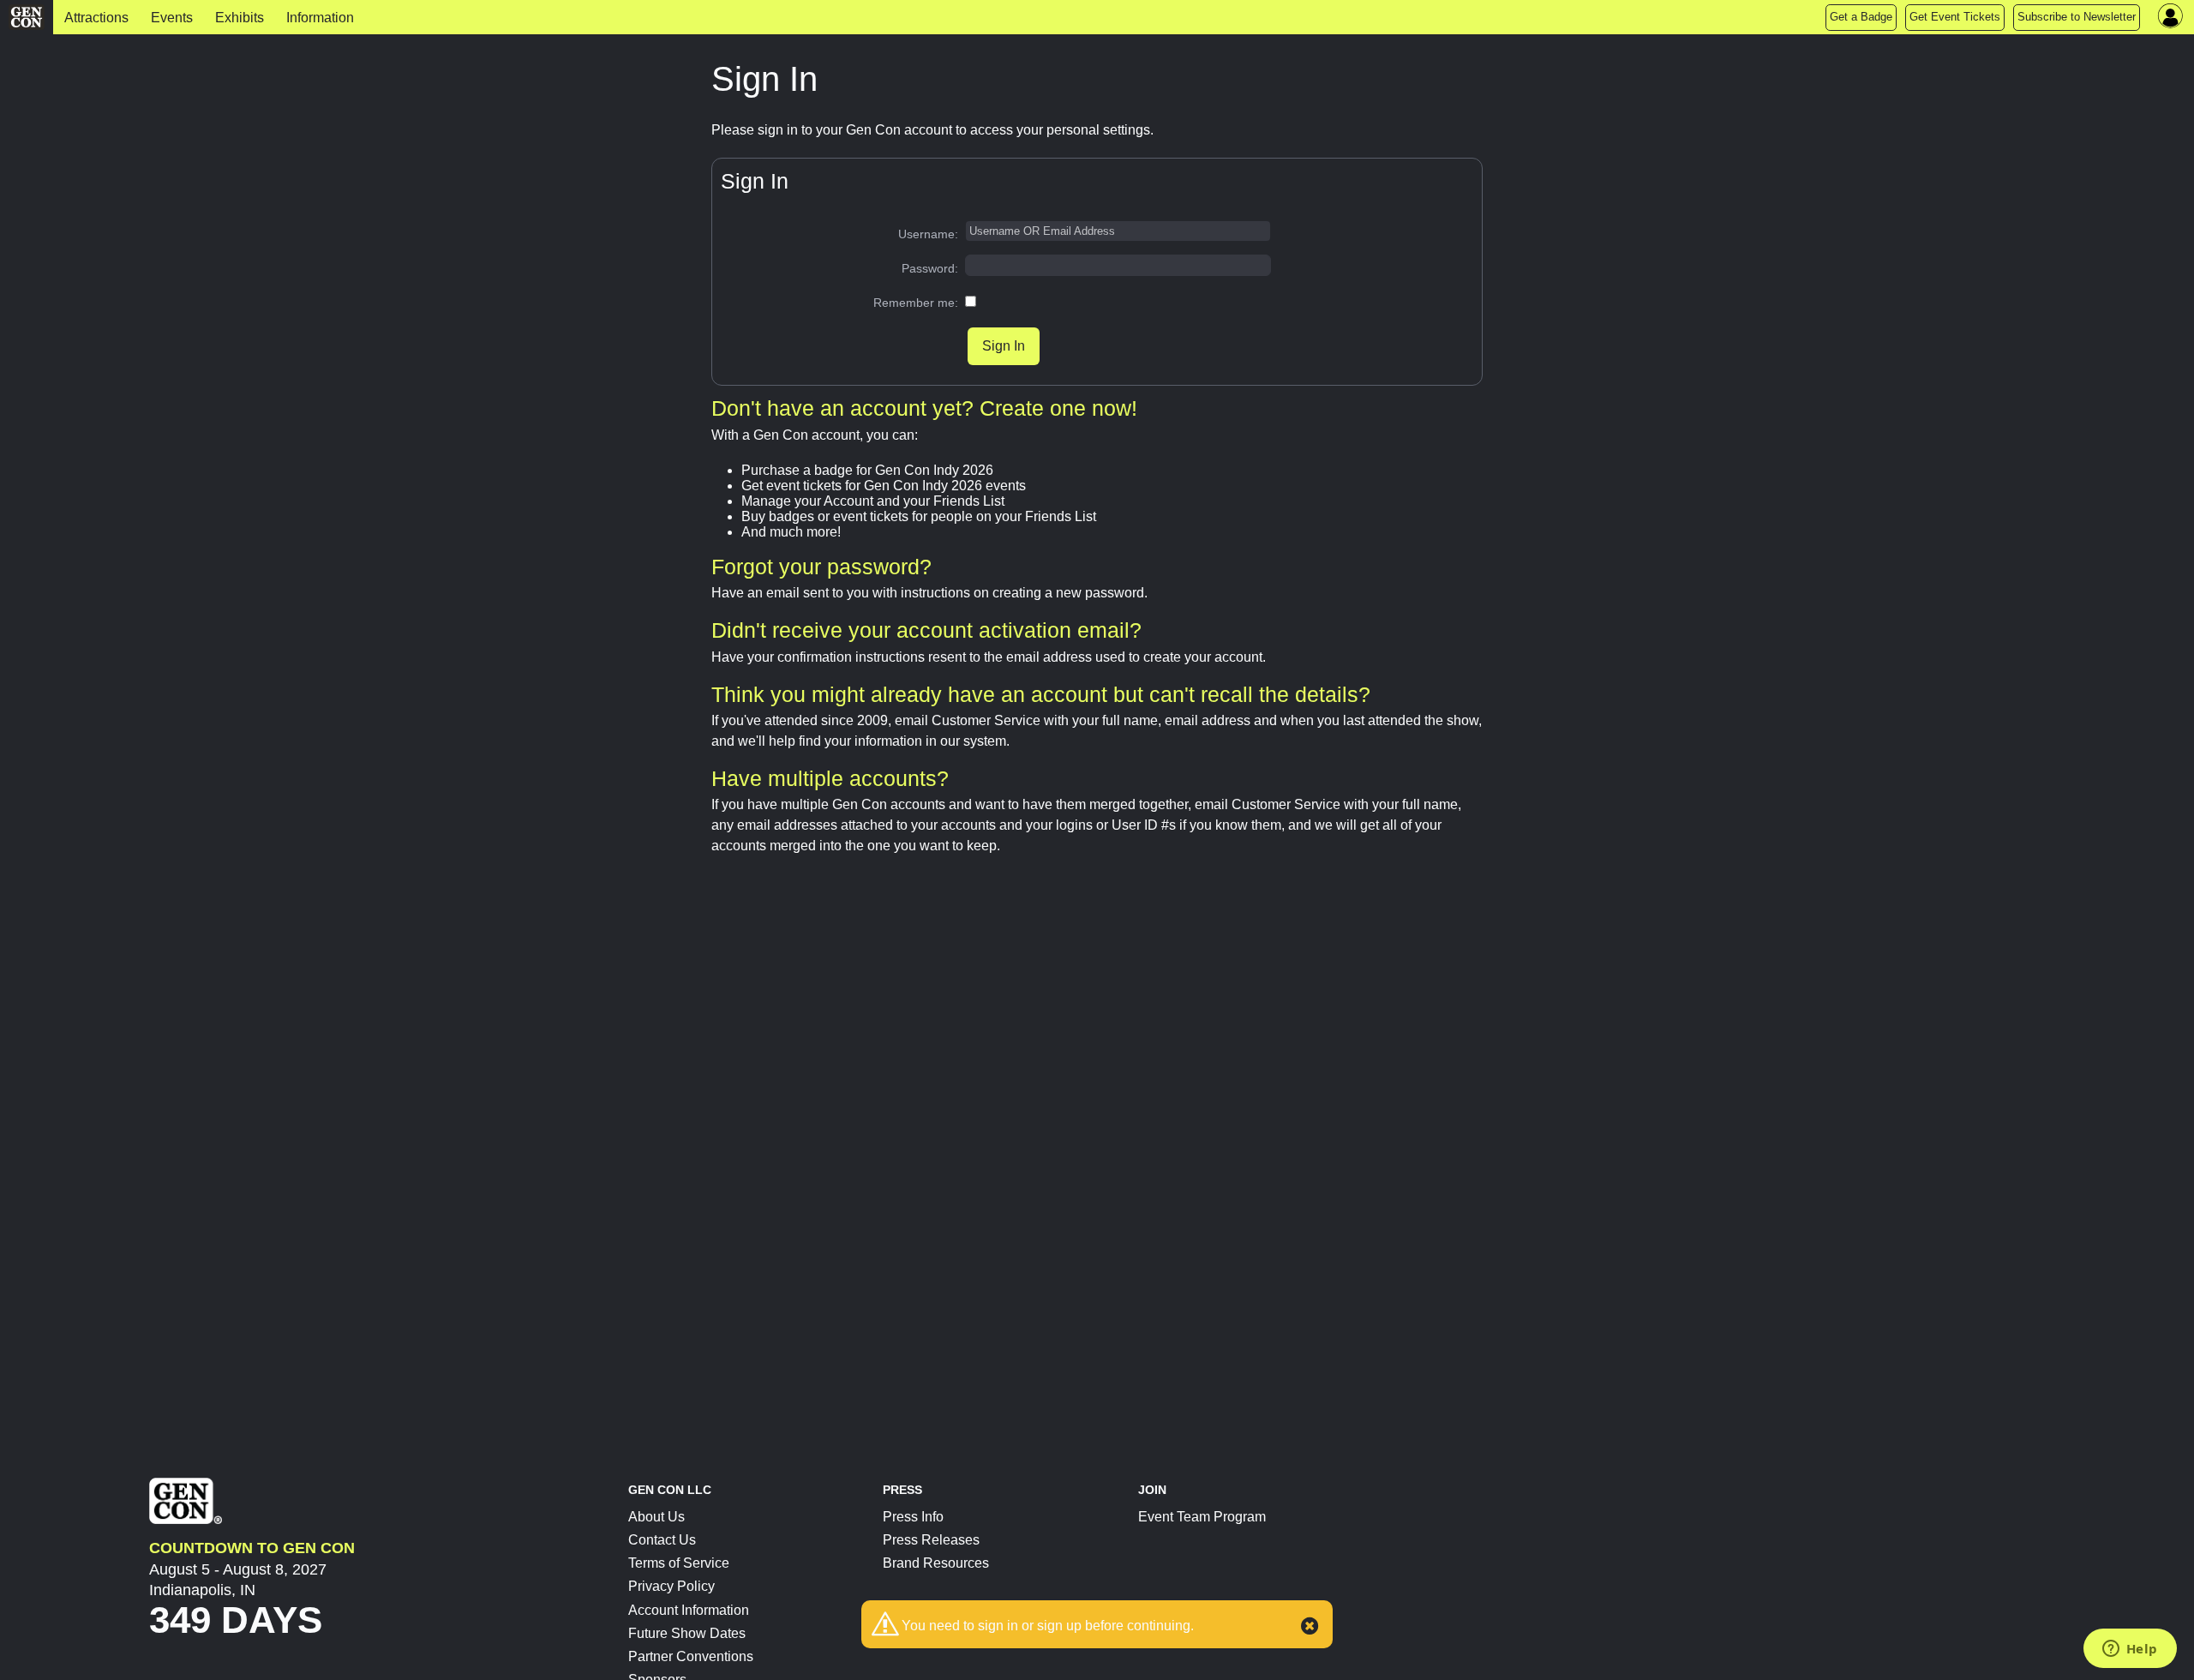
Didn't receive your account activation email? (926, 630)
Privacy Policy (671, 1586)
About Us (656, 1517)
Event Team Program (1202, 1517)
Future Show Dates (687, 1633)
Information (320, 18)
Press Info (913, 1517)
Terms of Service (679, 1563)
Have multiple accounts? (830, 778)
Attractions (96, 18)
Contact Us (662, 1540)
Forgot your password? (821, 567)
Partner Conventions (691, 1656)
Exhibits (240, 18)
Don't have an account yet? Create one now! (924, 408)
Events (172, 18)
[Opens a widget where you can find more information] (2130, 1650)
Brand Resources (936, 1563)
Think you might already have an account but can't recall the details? (1041, 694)
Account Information (689, 1610)
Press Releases (931, 1540)
